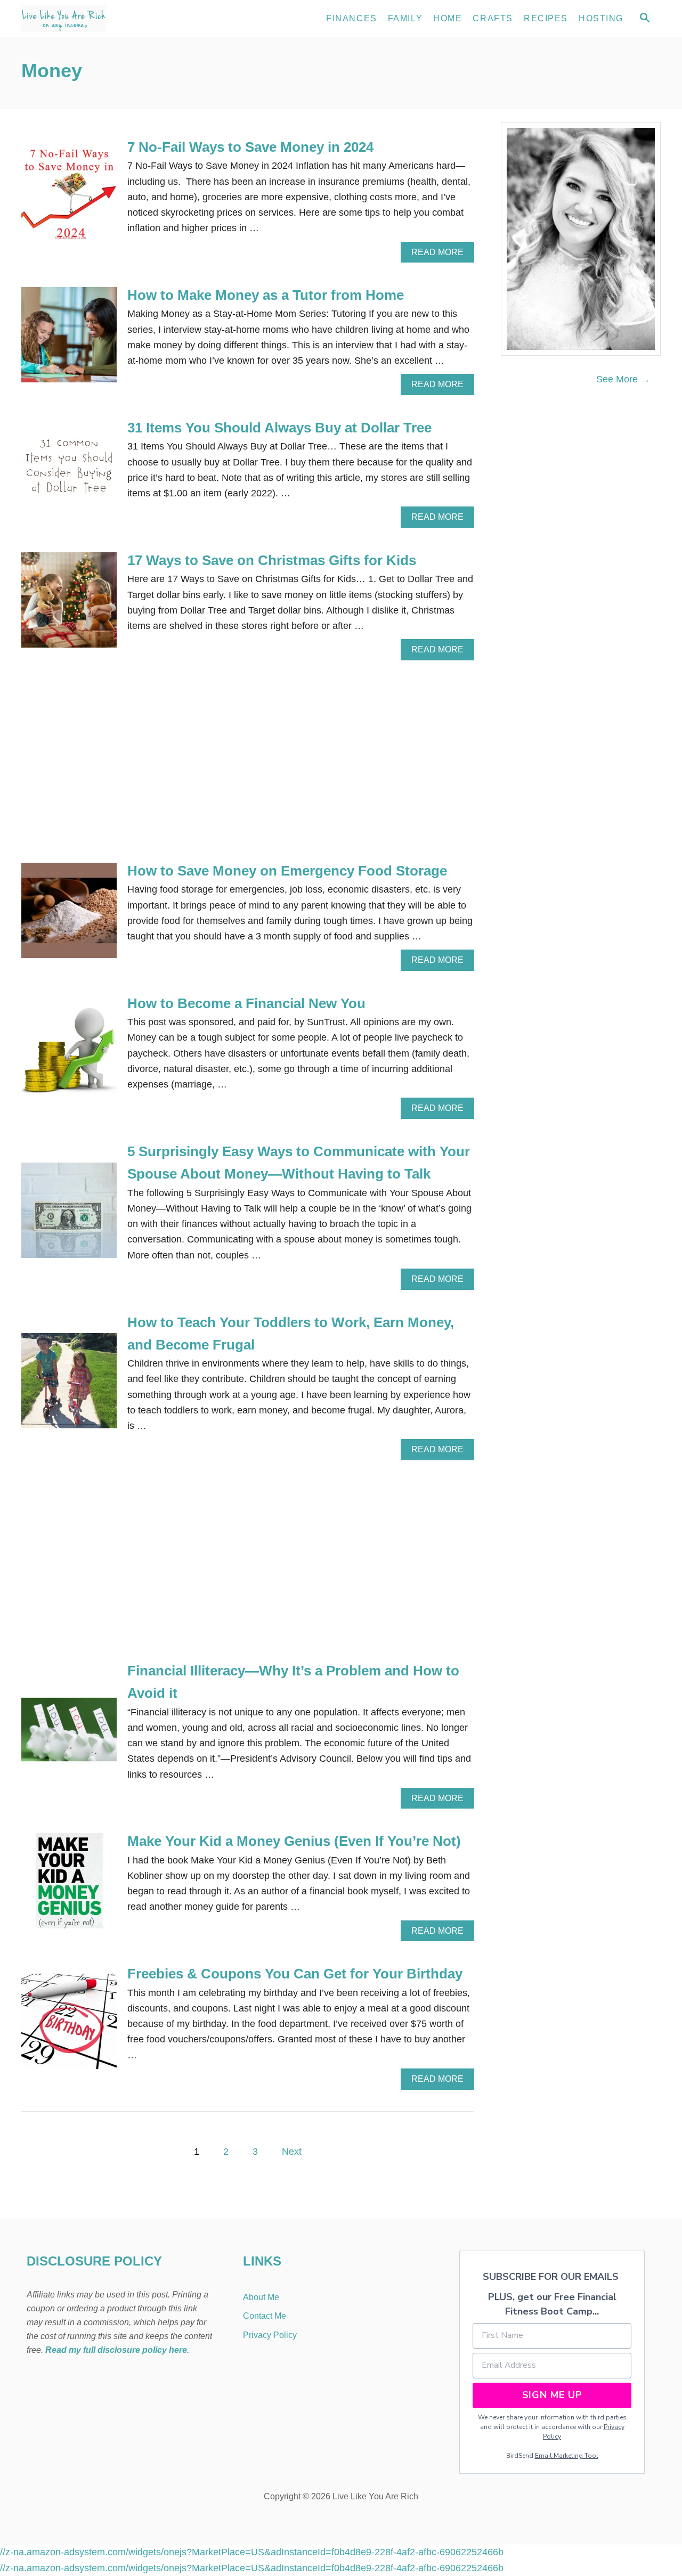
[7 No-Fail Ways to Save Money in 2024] (69, 199)
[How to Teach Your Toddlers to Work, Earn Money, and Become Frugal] (69, 1385)
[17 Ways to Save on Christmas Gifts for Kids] (69, 605)
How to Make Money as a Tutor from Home (266, 295)
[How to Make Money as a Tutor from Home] (69, 340)
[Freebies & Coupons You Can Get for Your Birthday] (69, 2026)
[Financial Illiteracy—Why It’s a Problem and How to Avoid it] (69, 1734)
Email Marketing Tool (567, 2456)
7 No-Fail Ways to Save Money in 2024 (250, 147)
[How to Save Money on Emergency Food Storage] (69, 915)
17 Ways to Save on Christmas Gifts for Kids (272, 560)
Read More (441, 255)
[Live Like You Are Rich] (117, 19)
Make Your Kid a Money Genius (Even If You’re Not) (294, 1841)
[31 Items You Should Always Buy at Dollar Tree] (69, 472)
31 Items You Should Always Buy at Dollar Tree (279, 428)
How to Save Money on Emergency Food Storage (287, 871)
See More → (623, 379)
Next (292, 2152)
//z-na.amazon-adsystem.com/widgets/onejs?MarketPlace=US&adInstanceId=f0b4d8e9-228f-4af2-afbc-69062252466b (252, 2552)
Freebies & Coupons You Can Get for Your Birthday (295, 1974)
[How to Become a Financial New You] (69, 1056)
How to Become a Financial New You (246, 1003)
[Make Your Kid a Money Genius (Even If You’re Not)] (69, 1886)
